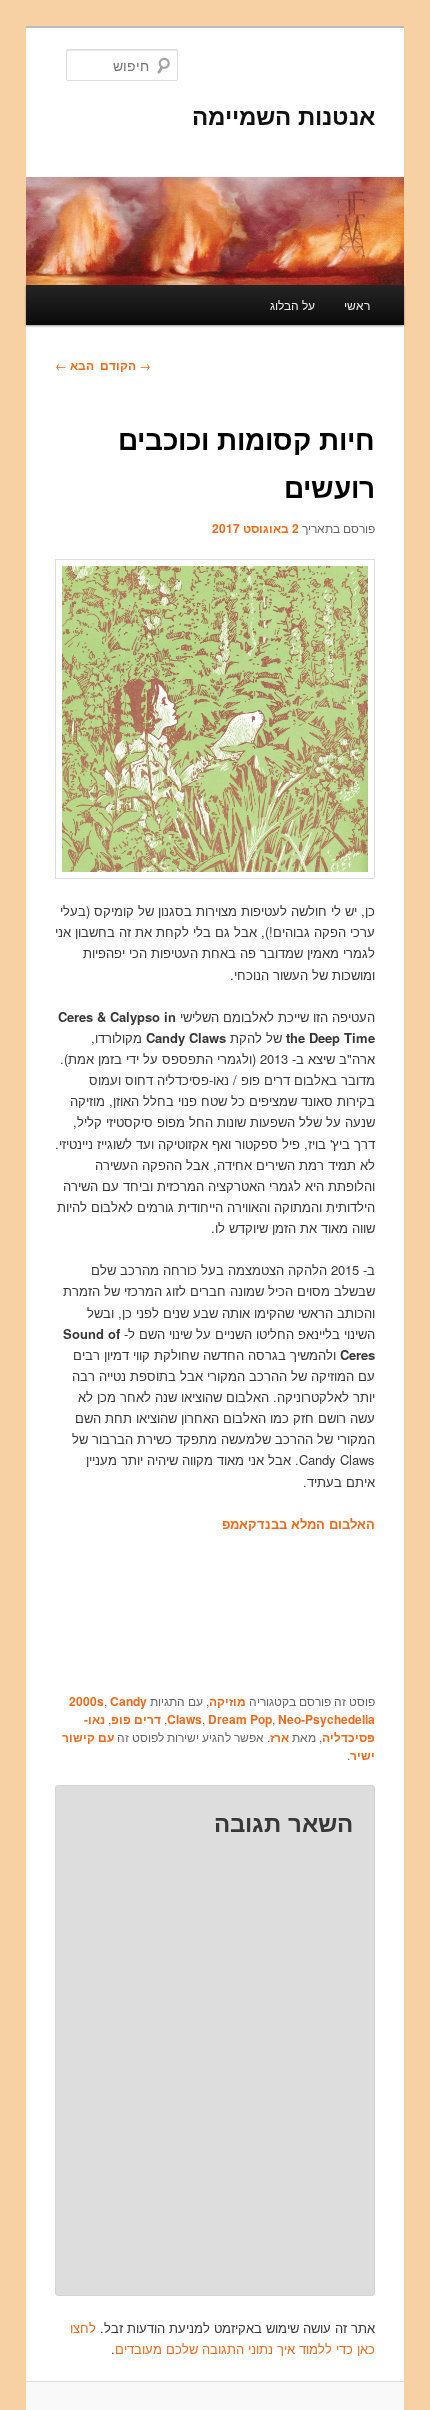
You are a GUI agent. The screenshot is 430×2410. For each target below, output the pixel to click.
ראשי (357, 304)
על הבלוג (292, 304)
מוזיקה (227, 1701)
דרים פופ (136, 1719)
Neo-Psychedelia (326, 1719)
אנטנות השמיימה (283, 115)
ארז (279, 1737)
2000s (86, 1701)
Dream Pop (240, 1719)
